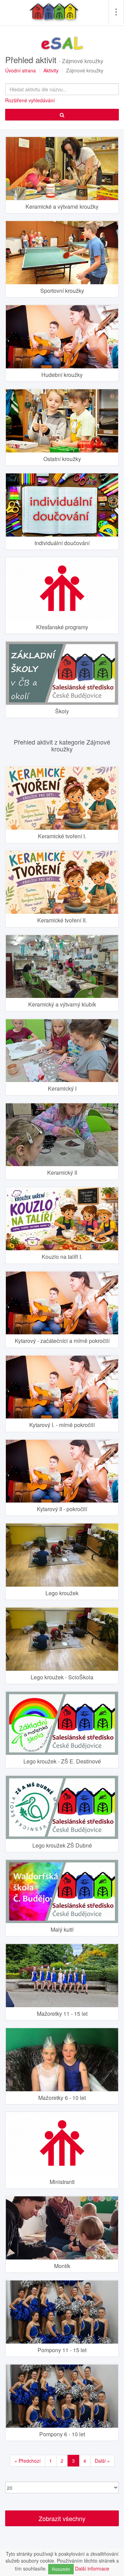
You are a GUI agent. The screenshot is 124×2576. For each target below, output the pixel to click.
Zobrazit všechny (62, 2518)
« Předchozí (28, 2461)
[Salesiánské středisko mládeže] (54, 12)
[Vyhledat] (62, 115)
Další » (102, 2461)
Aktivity (51, 70)
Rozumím (61, 2569)
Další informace (92, 2568)
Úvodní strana (20, 70)
